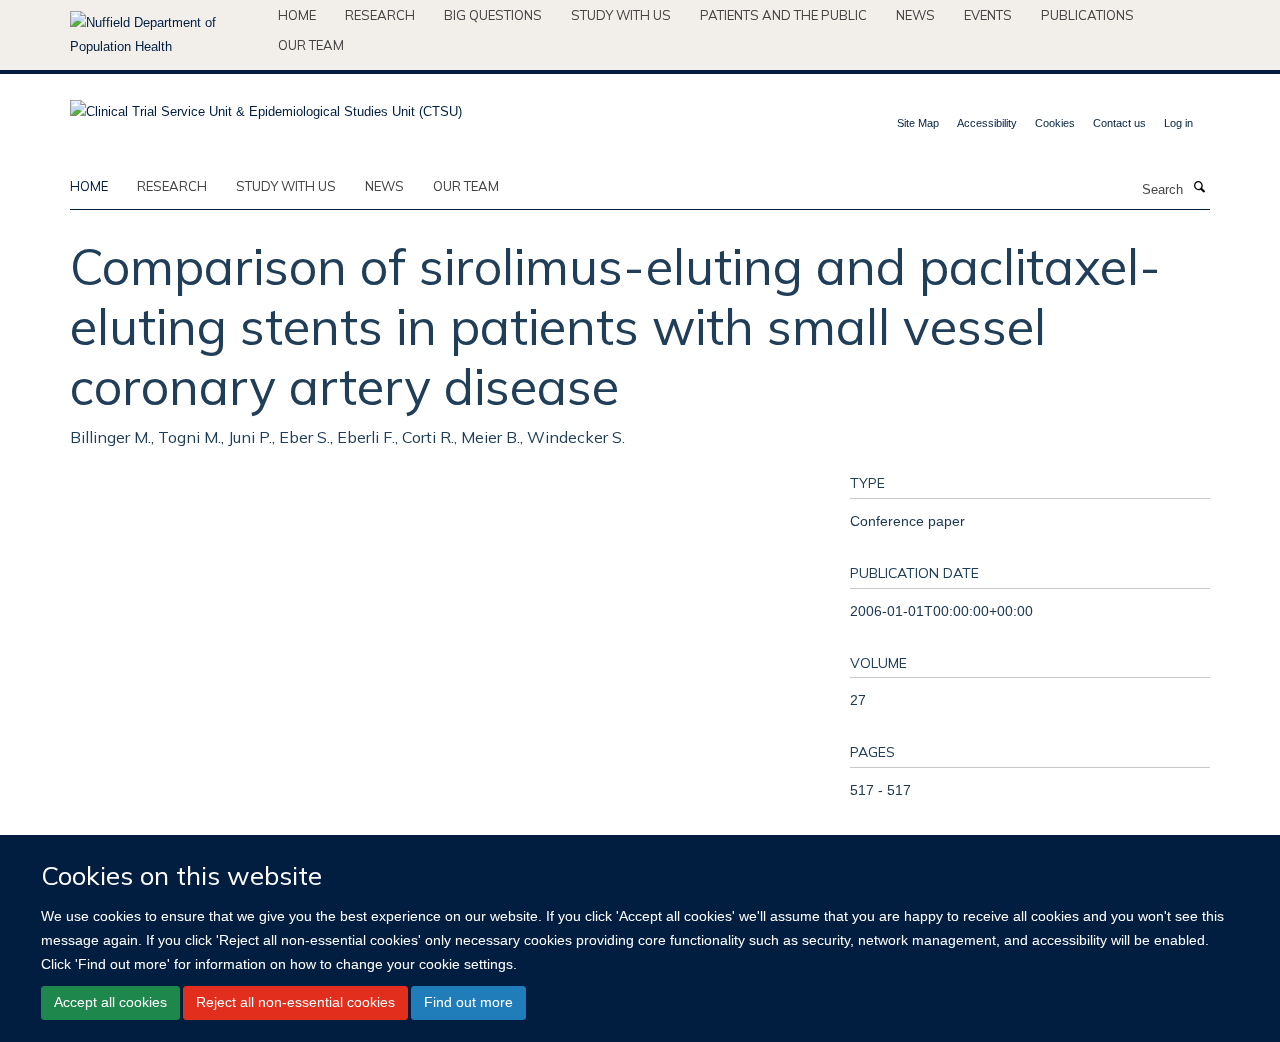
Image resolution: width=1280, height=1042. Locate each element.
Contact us (1119, 123)
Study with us (621, 15)
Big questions (493, 15)
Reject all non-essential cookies (295, 1002)
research (172, 186)
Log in (1178, 123)
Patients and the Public (783, 15)
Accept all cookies (110, 1002)
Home (297, 15)
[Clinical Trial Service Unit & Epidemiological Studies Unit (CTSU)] (266, 105)
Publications (1087, 15)
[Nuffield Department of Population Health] (166, 35)
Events (988, 15)
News (915, 15)
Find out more (468, 1002)
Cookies (1055, 123)
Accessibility (987, 123)
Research (380, 15)
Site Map (918, 123)
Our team (311, 45)
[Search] (1199, 188)
